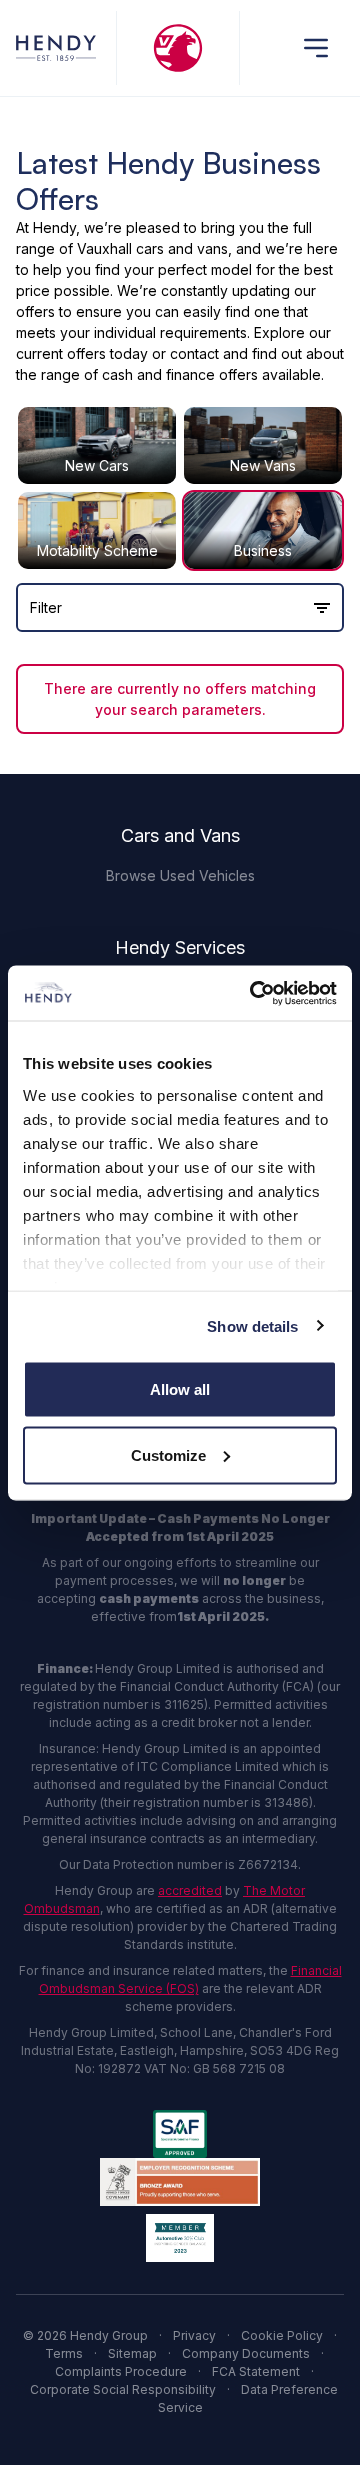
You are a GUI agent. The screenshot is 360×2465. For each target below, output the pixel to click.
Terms (64, 2353)
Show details (252, 1325)
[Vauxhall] (177, 48)
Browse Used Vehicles (180, 875)
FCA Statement (256, 2371)
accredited (190, 1890)
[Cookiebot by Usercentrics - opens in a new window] (254, 993)
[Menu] (316, 48)
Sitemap (132, 2353)
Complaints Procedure (121, 2371)
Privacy (194, 2335)
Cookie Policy (282, 2335)
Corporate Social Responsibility (123, 2389)
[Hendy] (56, 48)
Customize (168, 1454)
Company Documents (246, 2353)
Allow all (180, 1389)
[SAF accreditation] (180, 2134)
